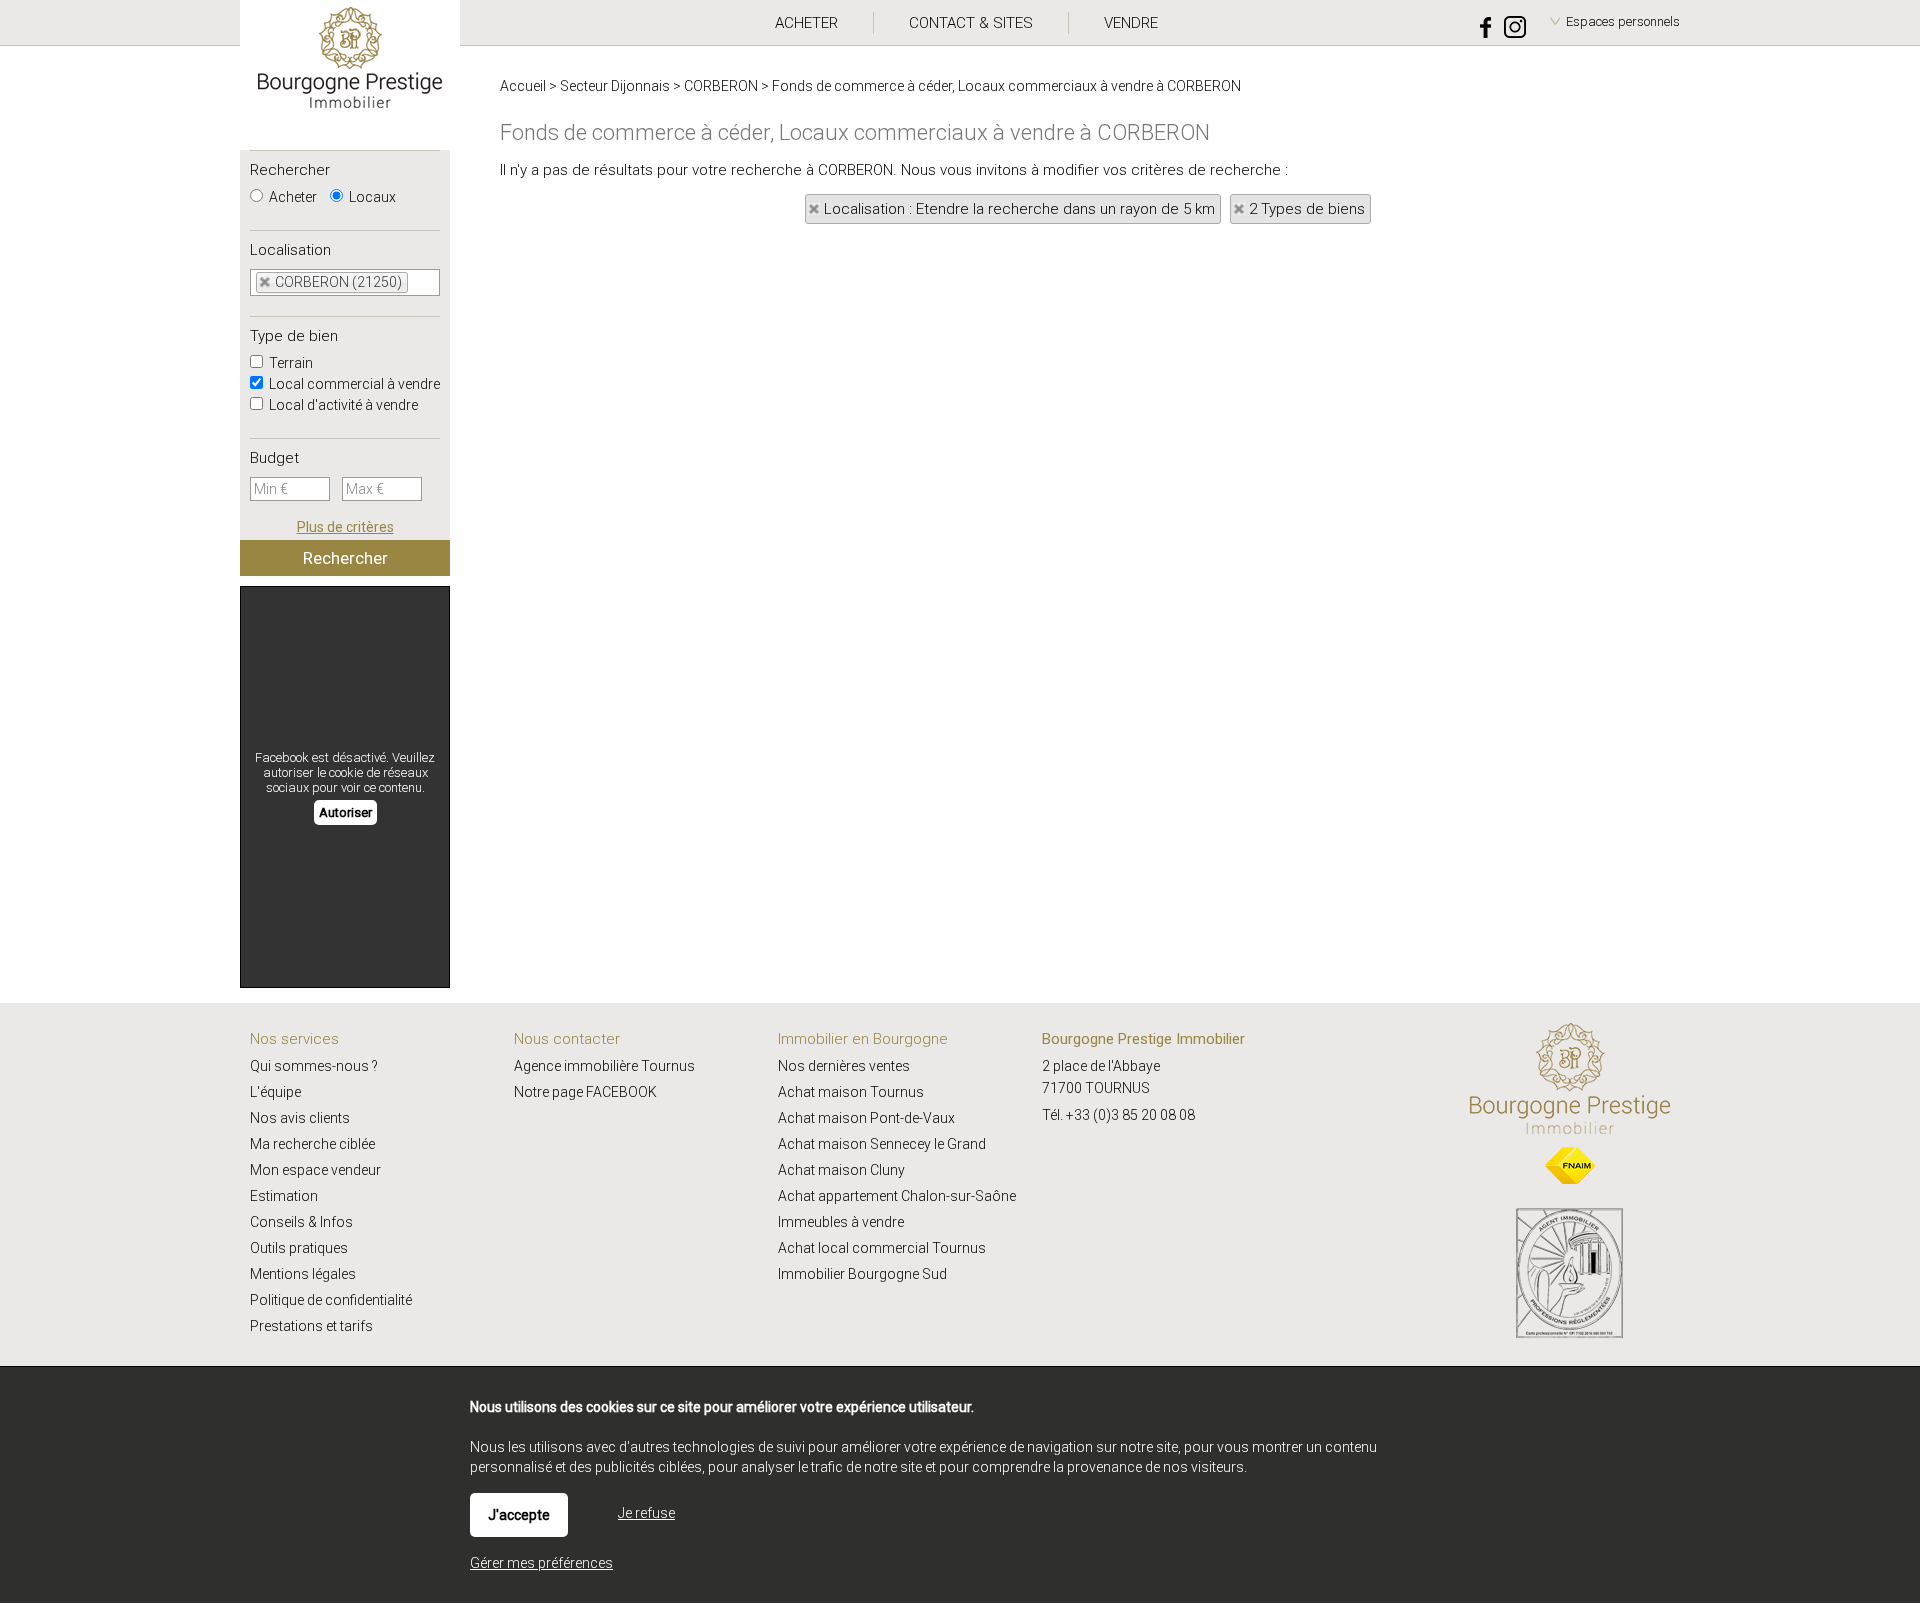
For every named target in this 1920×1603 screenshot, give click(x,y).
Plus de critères (345, 527)
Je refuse (646, 1513)
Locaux (371, 197)
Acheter (291, 197)
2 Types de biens (1307, 209)
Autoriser (345, 812)
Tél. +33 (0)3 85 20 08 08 (1118, 1115)
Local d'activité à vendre (342, 405)
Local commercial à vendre (353, 384)
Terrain (289, 363)
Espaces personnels (1623, 21)
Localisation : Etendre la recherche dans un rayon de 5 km (1019, 209)
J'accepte (519, 1515)
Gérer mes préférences (541, 1563)
